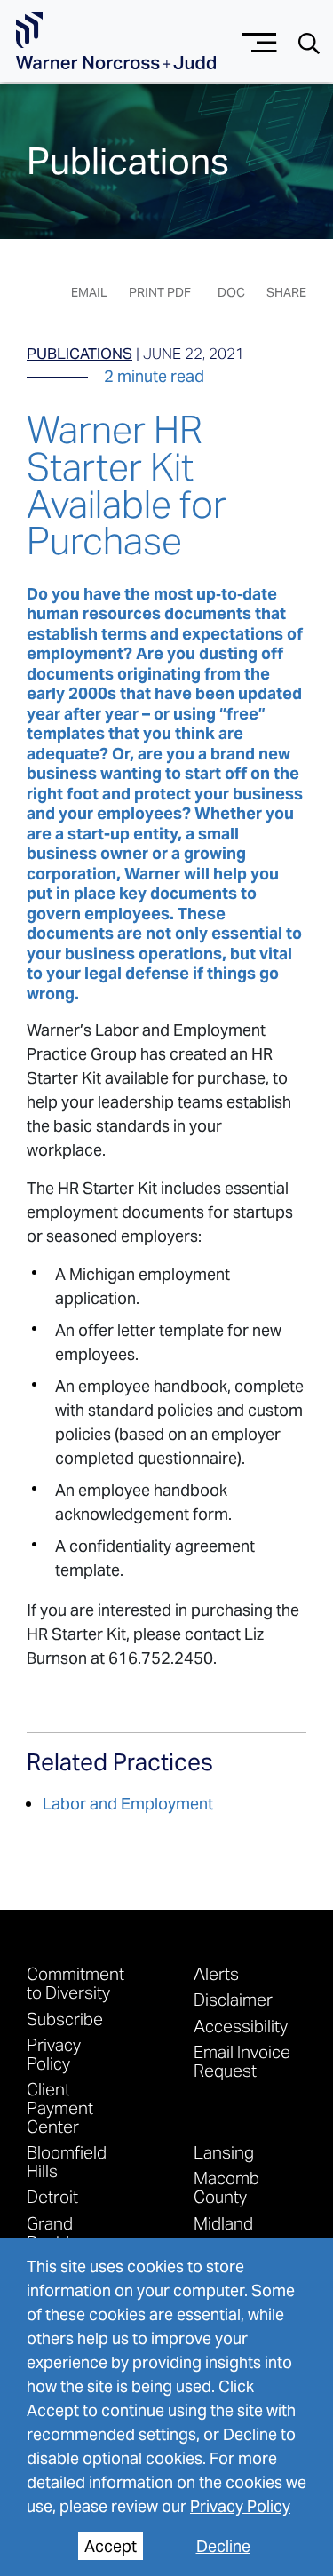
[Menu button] (260, 40)
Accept (111, 2546)
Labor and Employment (128, 1804)
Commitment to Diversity (75, 1983)
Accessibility (241, 2026)
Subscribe (65, 2019)
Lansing (224, 2152)
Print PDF (160, 292)
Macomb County (226, 2187)
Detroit (52, 2196)
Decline (223, 2546)
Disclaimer (233, 1999)
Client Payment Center (60, 2107)
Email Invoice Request (242, 2061)
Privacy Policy (240, 2506)
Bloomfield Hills (67, 2161)
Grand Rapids (52, 2232)
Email (89, 292)
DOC (231, 292)
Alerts (216, 1973)
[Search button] (309, 42)
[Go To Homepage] (116, 41)
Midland (223, 2223)
